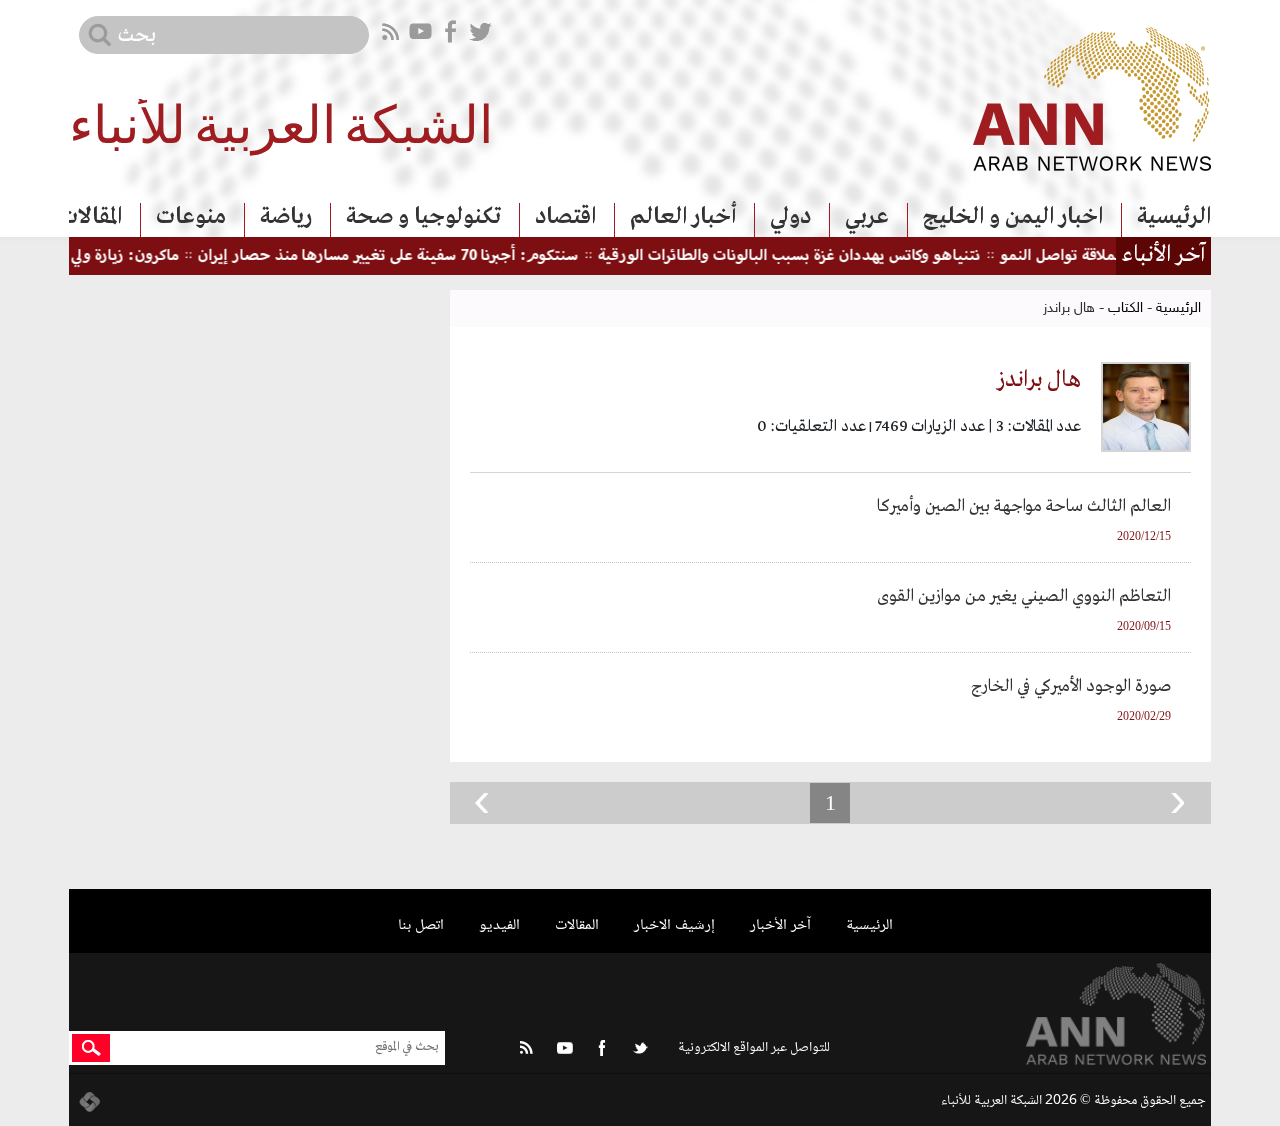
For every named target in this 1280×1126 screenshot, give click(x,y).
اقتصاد (565, 217)
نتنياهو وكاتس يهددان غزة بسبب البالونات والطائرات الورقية (810, 256)
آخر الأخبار (780, 925)
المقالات (90, 217)
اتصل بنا (421, 925)
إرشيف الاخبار (674, 925)
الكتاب (1125, 308)
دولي (790, 217)
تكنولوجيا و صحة (423, 217)
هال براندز (1039, 380)
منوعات (191, 217)
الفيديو (499, 925)
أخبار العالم (683, 217)
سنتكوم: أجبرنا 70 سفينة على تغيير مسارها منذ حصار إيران (409, 256)
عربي (867, 217)
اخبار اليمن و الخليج (1013, 217)
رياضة (286, 217)
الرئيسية (1174, 217)
